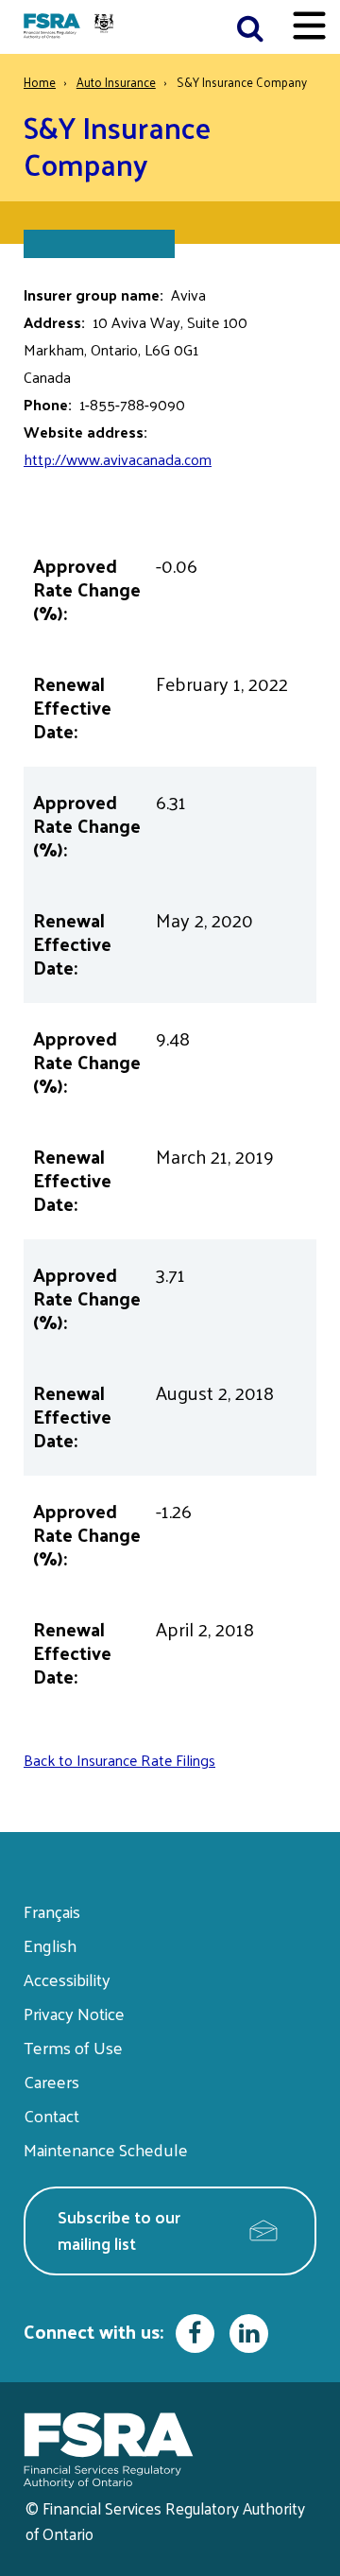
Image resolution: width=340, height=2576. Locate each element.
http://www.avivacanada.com (118, 459)
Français (52, 1911)
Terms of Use (73, 2047)
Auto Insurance (116, 82)
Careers (51, 2081)
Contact (51, 2115)
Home (40, 82)
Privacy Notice (74, 2013)
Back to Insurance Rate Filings (119, 1760)
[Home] (71, 27)
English (50, 1945)
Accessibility (67, 1979)
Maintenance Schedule (106, 2149)
